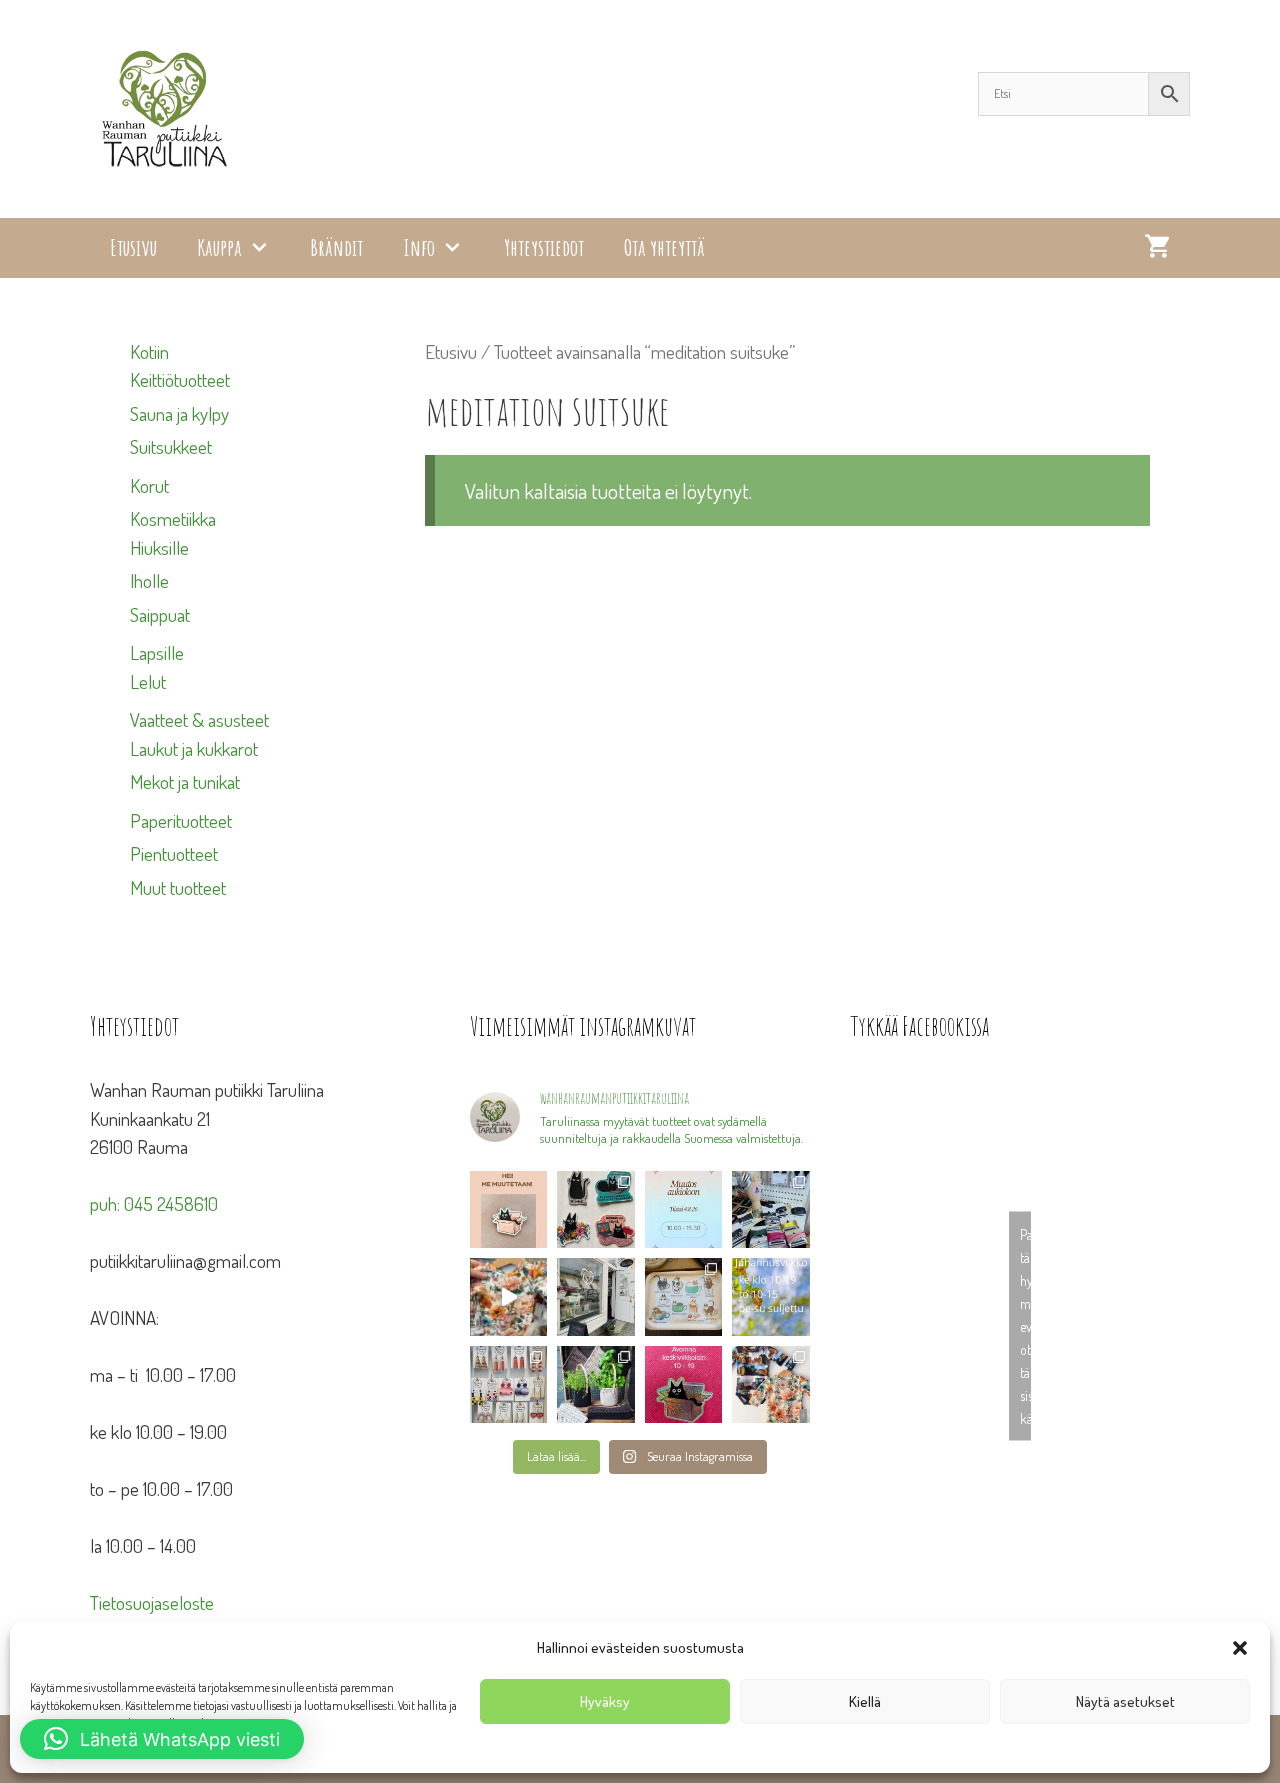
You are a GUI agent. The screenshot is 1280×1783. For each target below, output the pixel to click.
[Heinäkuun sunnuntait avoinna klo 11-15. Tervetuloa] (596, 1296)
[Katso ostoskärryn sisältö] (1157, 248)
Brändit (336, 247)
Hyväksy (605, 1701)
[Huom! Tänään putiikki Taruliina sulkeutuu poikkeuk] (684, 1209)
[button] (1240, 1648)
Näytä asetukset (1125, 1701)
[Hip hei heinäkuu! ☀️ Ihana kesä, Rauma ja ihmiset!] (684, 1296)
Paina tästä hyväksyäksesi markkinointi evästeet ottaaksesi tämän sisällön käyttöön (1025, 1326)
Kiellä (865, 1701)
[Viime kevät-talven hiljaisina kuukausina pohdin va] (508, 1209)
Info (419, 247)
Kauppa (219, 247)
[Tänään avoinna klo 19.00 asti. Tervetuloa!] (771, 1296)
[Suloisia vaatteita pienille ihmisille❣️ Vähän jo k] (771, 1384)
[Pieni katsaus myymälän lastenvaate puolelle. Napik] (508, 1296)
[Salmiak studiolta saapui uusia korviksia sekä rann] (771, 1209)
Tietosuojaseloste (152, 1602)
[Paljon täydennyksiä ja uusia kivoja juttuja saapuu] (596, 1209)
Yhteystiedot (544, 247)
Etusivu (133, 247)
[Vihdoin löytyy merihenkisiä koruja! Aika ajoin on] (508, 1384)
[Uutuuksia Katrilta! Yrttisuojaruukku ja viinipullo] (596, 1384)
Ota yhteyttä (664, 247)
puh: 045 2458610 (154, 1203)
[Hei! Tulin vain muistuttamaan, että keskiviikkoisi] (684, 1384)
